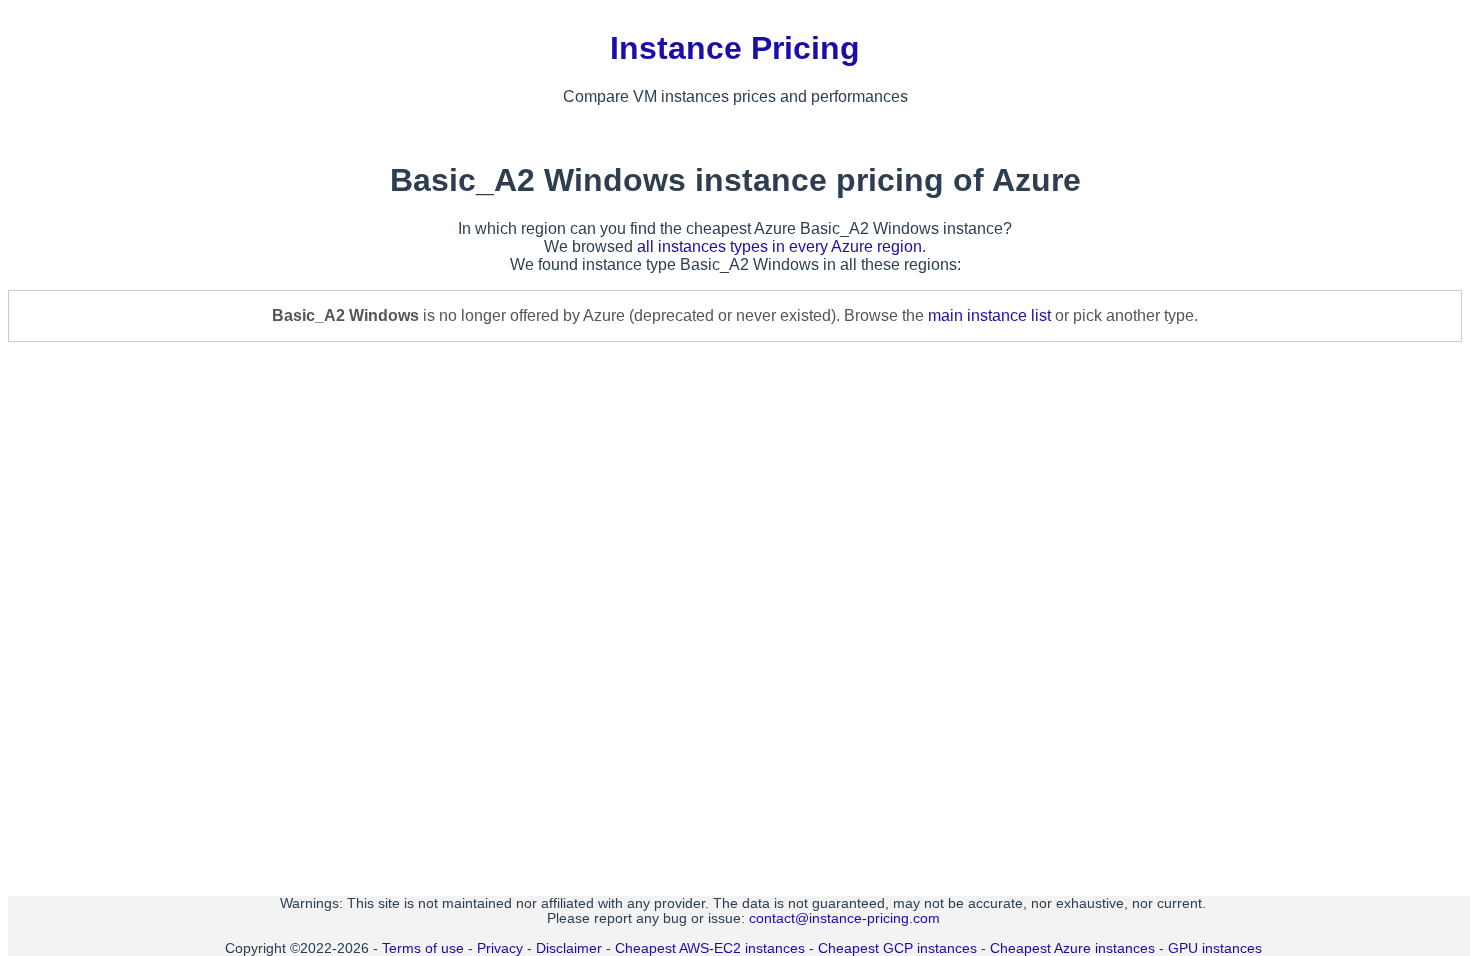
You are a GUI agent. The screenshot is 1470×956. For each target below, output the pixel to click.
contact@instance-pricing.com (844, 918)
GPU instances (1215, 948)
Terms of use (423, 948)
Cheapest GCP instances (897, 948)
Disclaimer (569, 948)
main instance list (989, 315)
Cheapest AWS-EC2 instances (710, 948)
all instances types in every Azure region (779, 246)
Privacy (500, 948)
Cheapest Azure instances (1072, 948)
